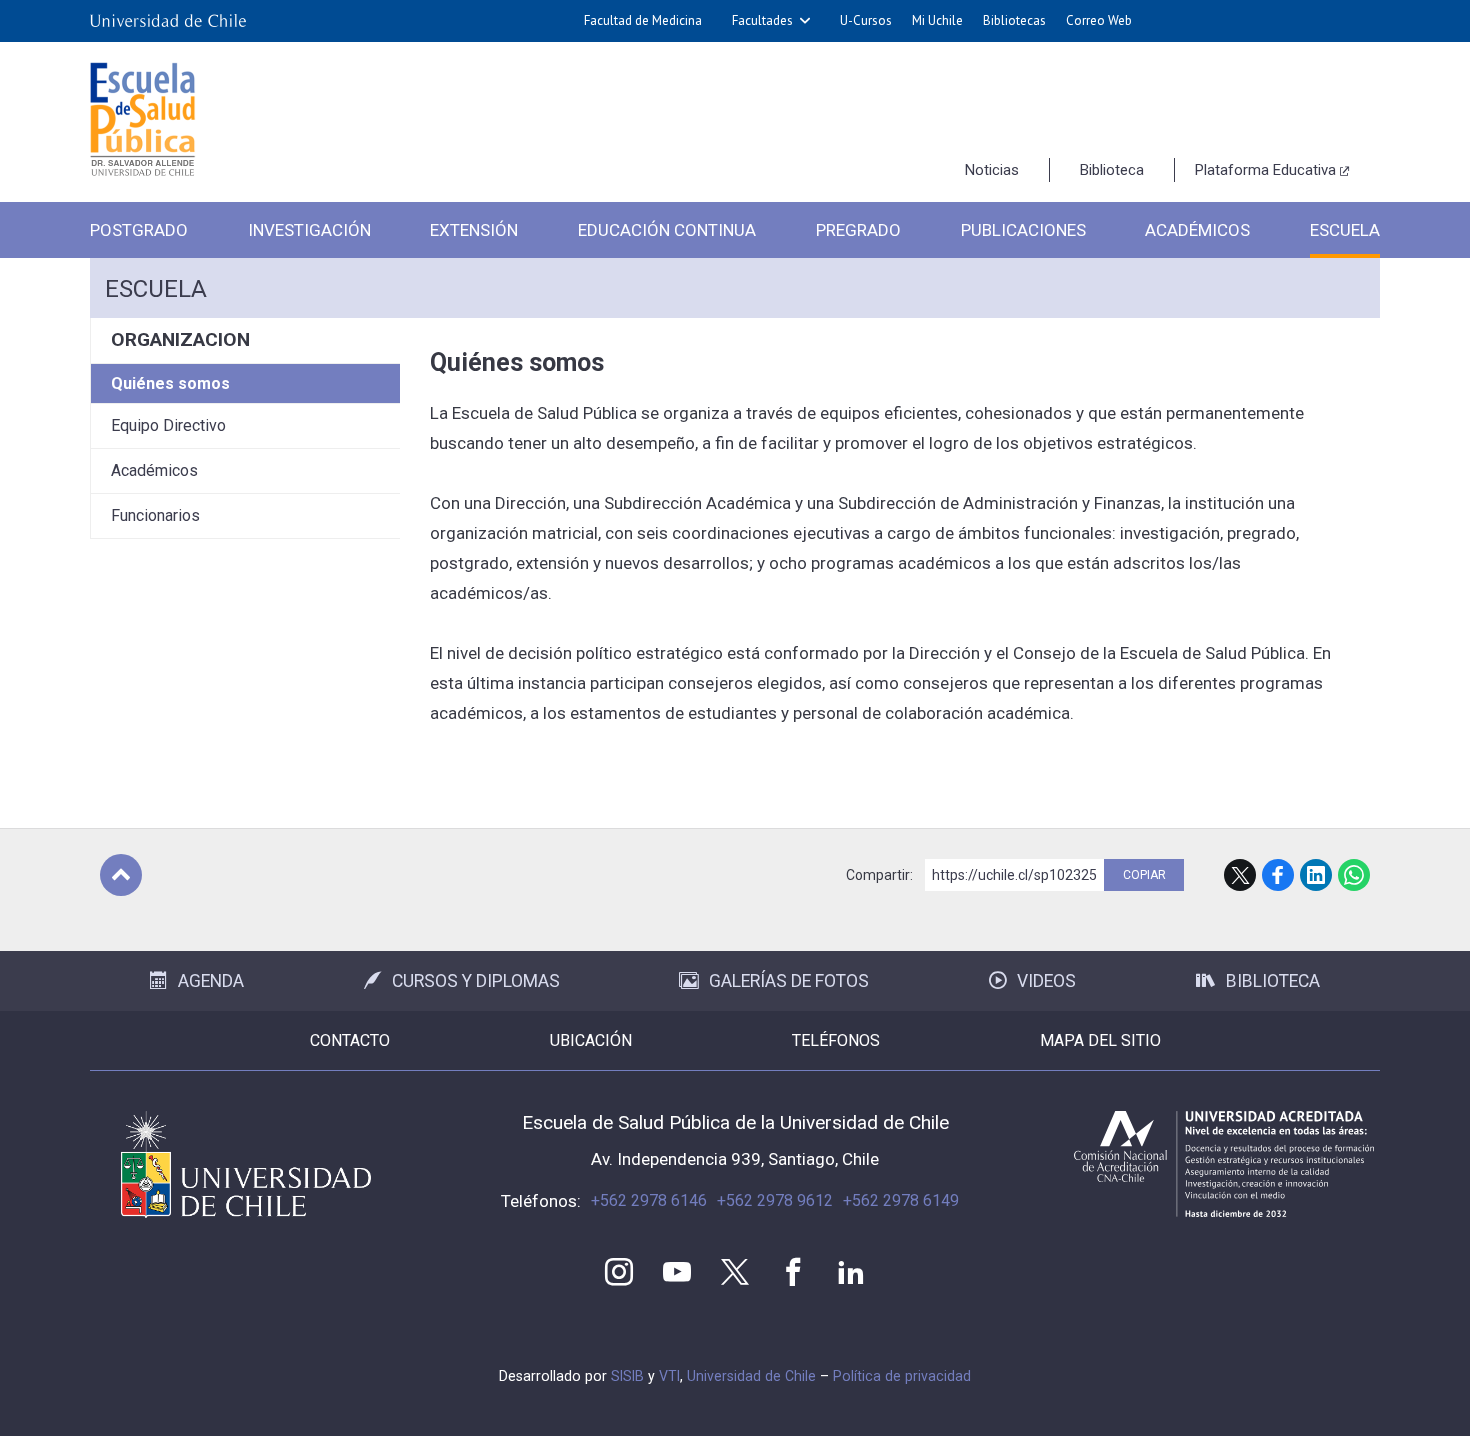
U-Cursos (866, 20)
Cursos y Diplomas (476, 981)
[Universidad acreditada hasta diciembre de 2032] (1224, 1164)
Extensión (474, 230)
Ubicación (591, 1040)
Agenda (211, 981)
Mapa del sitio (1100, 1040)
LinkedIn (1316, 875)
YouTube (677, 1272)
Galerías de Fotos (789, 981)
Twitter (735, 1272)
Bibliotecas (1014, 20)
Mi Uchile (937, 20)
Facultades (762, 20)
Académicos (1197, 230)
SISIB (627, 1376)
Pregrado (858, 230)
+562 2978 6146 (649, 1200)
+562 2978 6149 (901, 1200)
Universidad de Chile (751, 1376)
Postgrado (139, 230)
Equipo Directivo (168, 425)
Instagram (619, 1272)
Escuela (1345, 230)
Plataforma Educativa (1265, 170)
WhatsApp (1354, 875)
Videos (1046, 981)
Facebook (1278, 875)
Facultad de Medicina (643, 20)
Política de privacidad (902, 1376)
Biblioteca (1112, 170)
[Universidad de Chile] (168, 21)
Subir (121, 875)
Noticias (992, 170)
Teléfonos (836, 1040)
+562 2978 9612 (775, 1200)
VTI (669, 1376)
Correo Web (1099, 20)
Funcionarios (155, 515)
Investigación (309, 230)
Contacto (350, 1040)
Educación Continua (667, 230)
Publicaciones (1023, 230)
